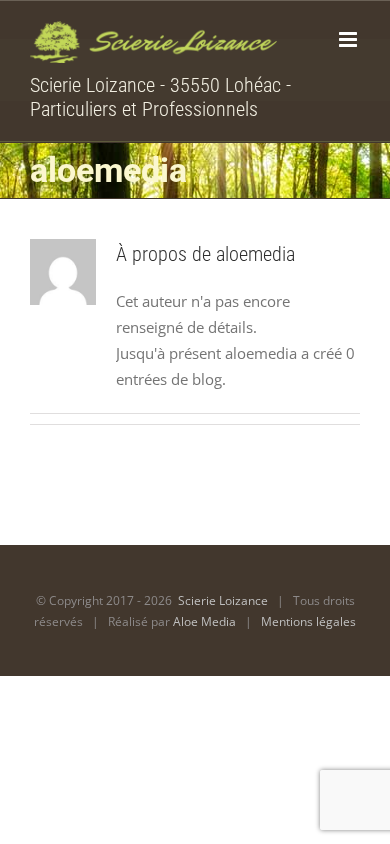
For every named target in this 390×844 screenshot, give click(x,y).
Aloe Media (204, 621)
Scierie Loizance (223, 600)
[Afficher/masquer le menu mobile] (349, 39)
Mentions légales (308, 621)
